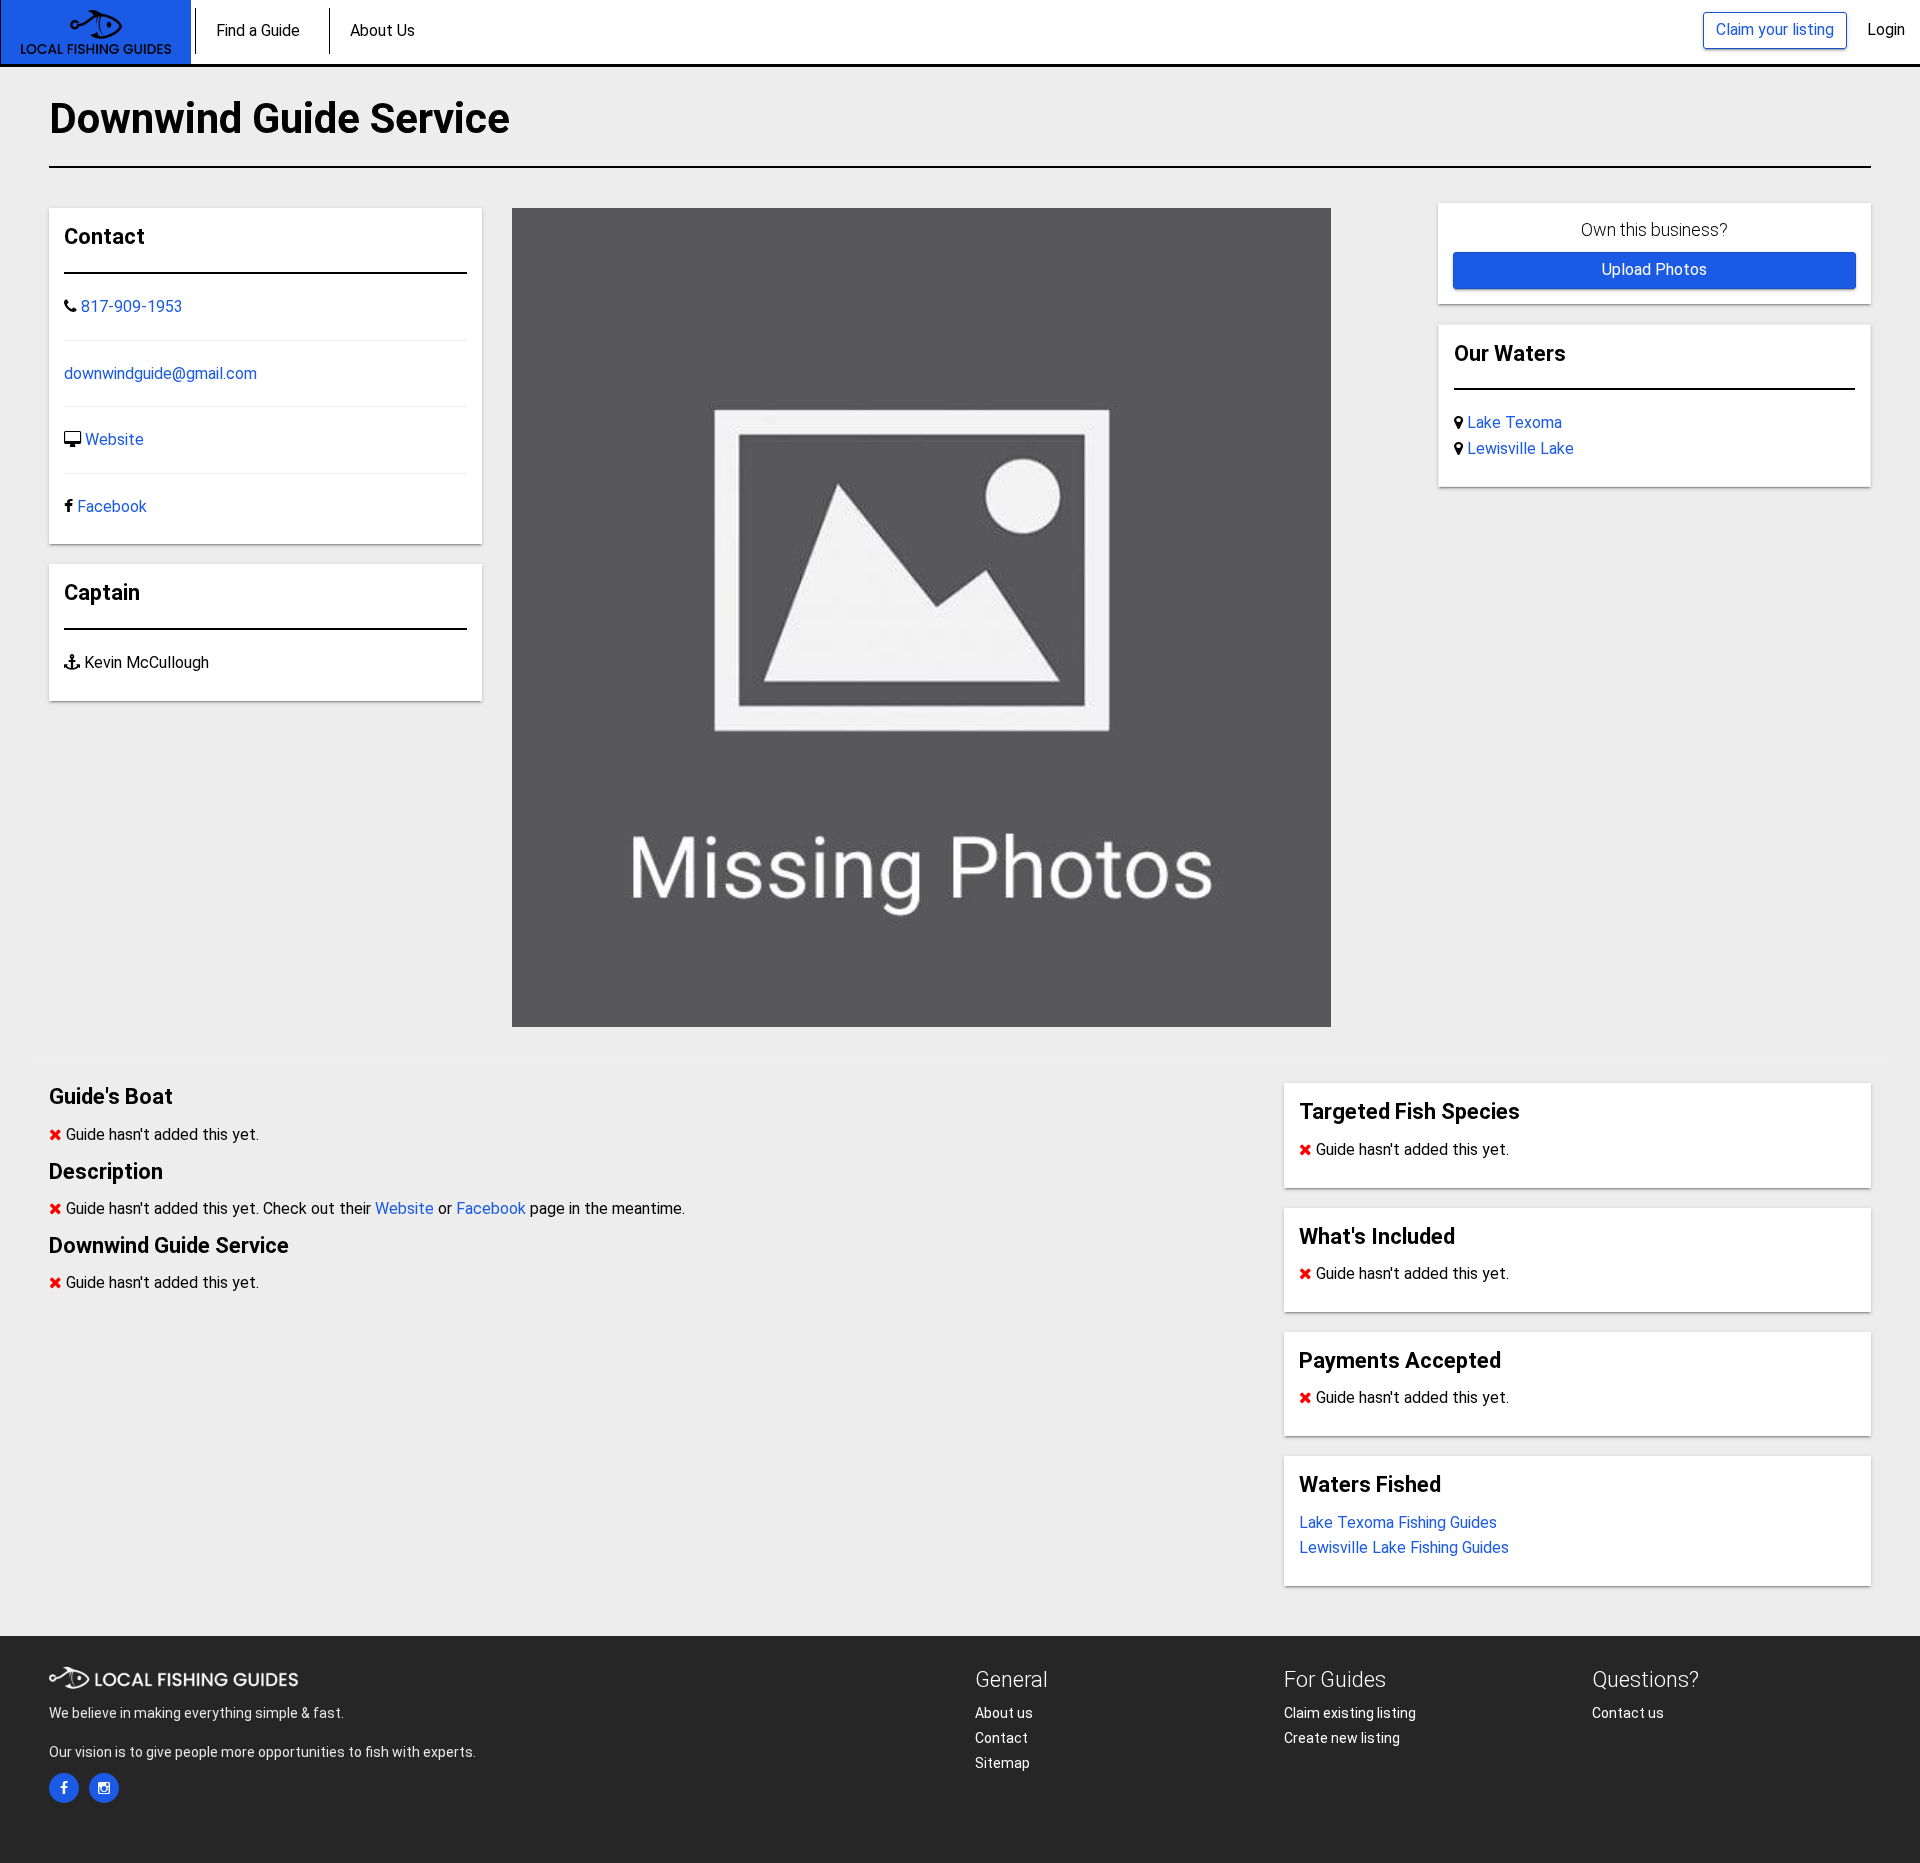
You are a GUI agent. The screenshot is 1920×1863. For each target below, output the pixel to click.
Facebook (112, 506)
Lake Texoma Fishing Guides (1398, 1522)
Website (114, 439)
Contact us (1628, 1713)
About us (1004, 1713)
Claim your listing (1775, 29)
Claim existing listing (1350, 1713)
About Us (382, 30)
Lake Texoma (1514, 422)
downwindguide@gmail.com (160, 373)
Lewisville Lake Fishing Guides (1404, 1547)
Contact (1001, 1738)
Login (1886, 29)
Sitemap (1002, 1763)
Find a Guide (258, 30)
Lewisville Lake (1520, 448)
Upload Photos (1654, 269)
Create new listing (1342, 1738)
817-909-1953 (132, 306)
